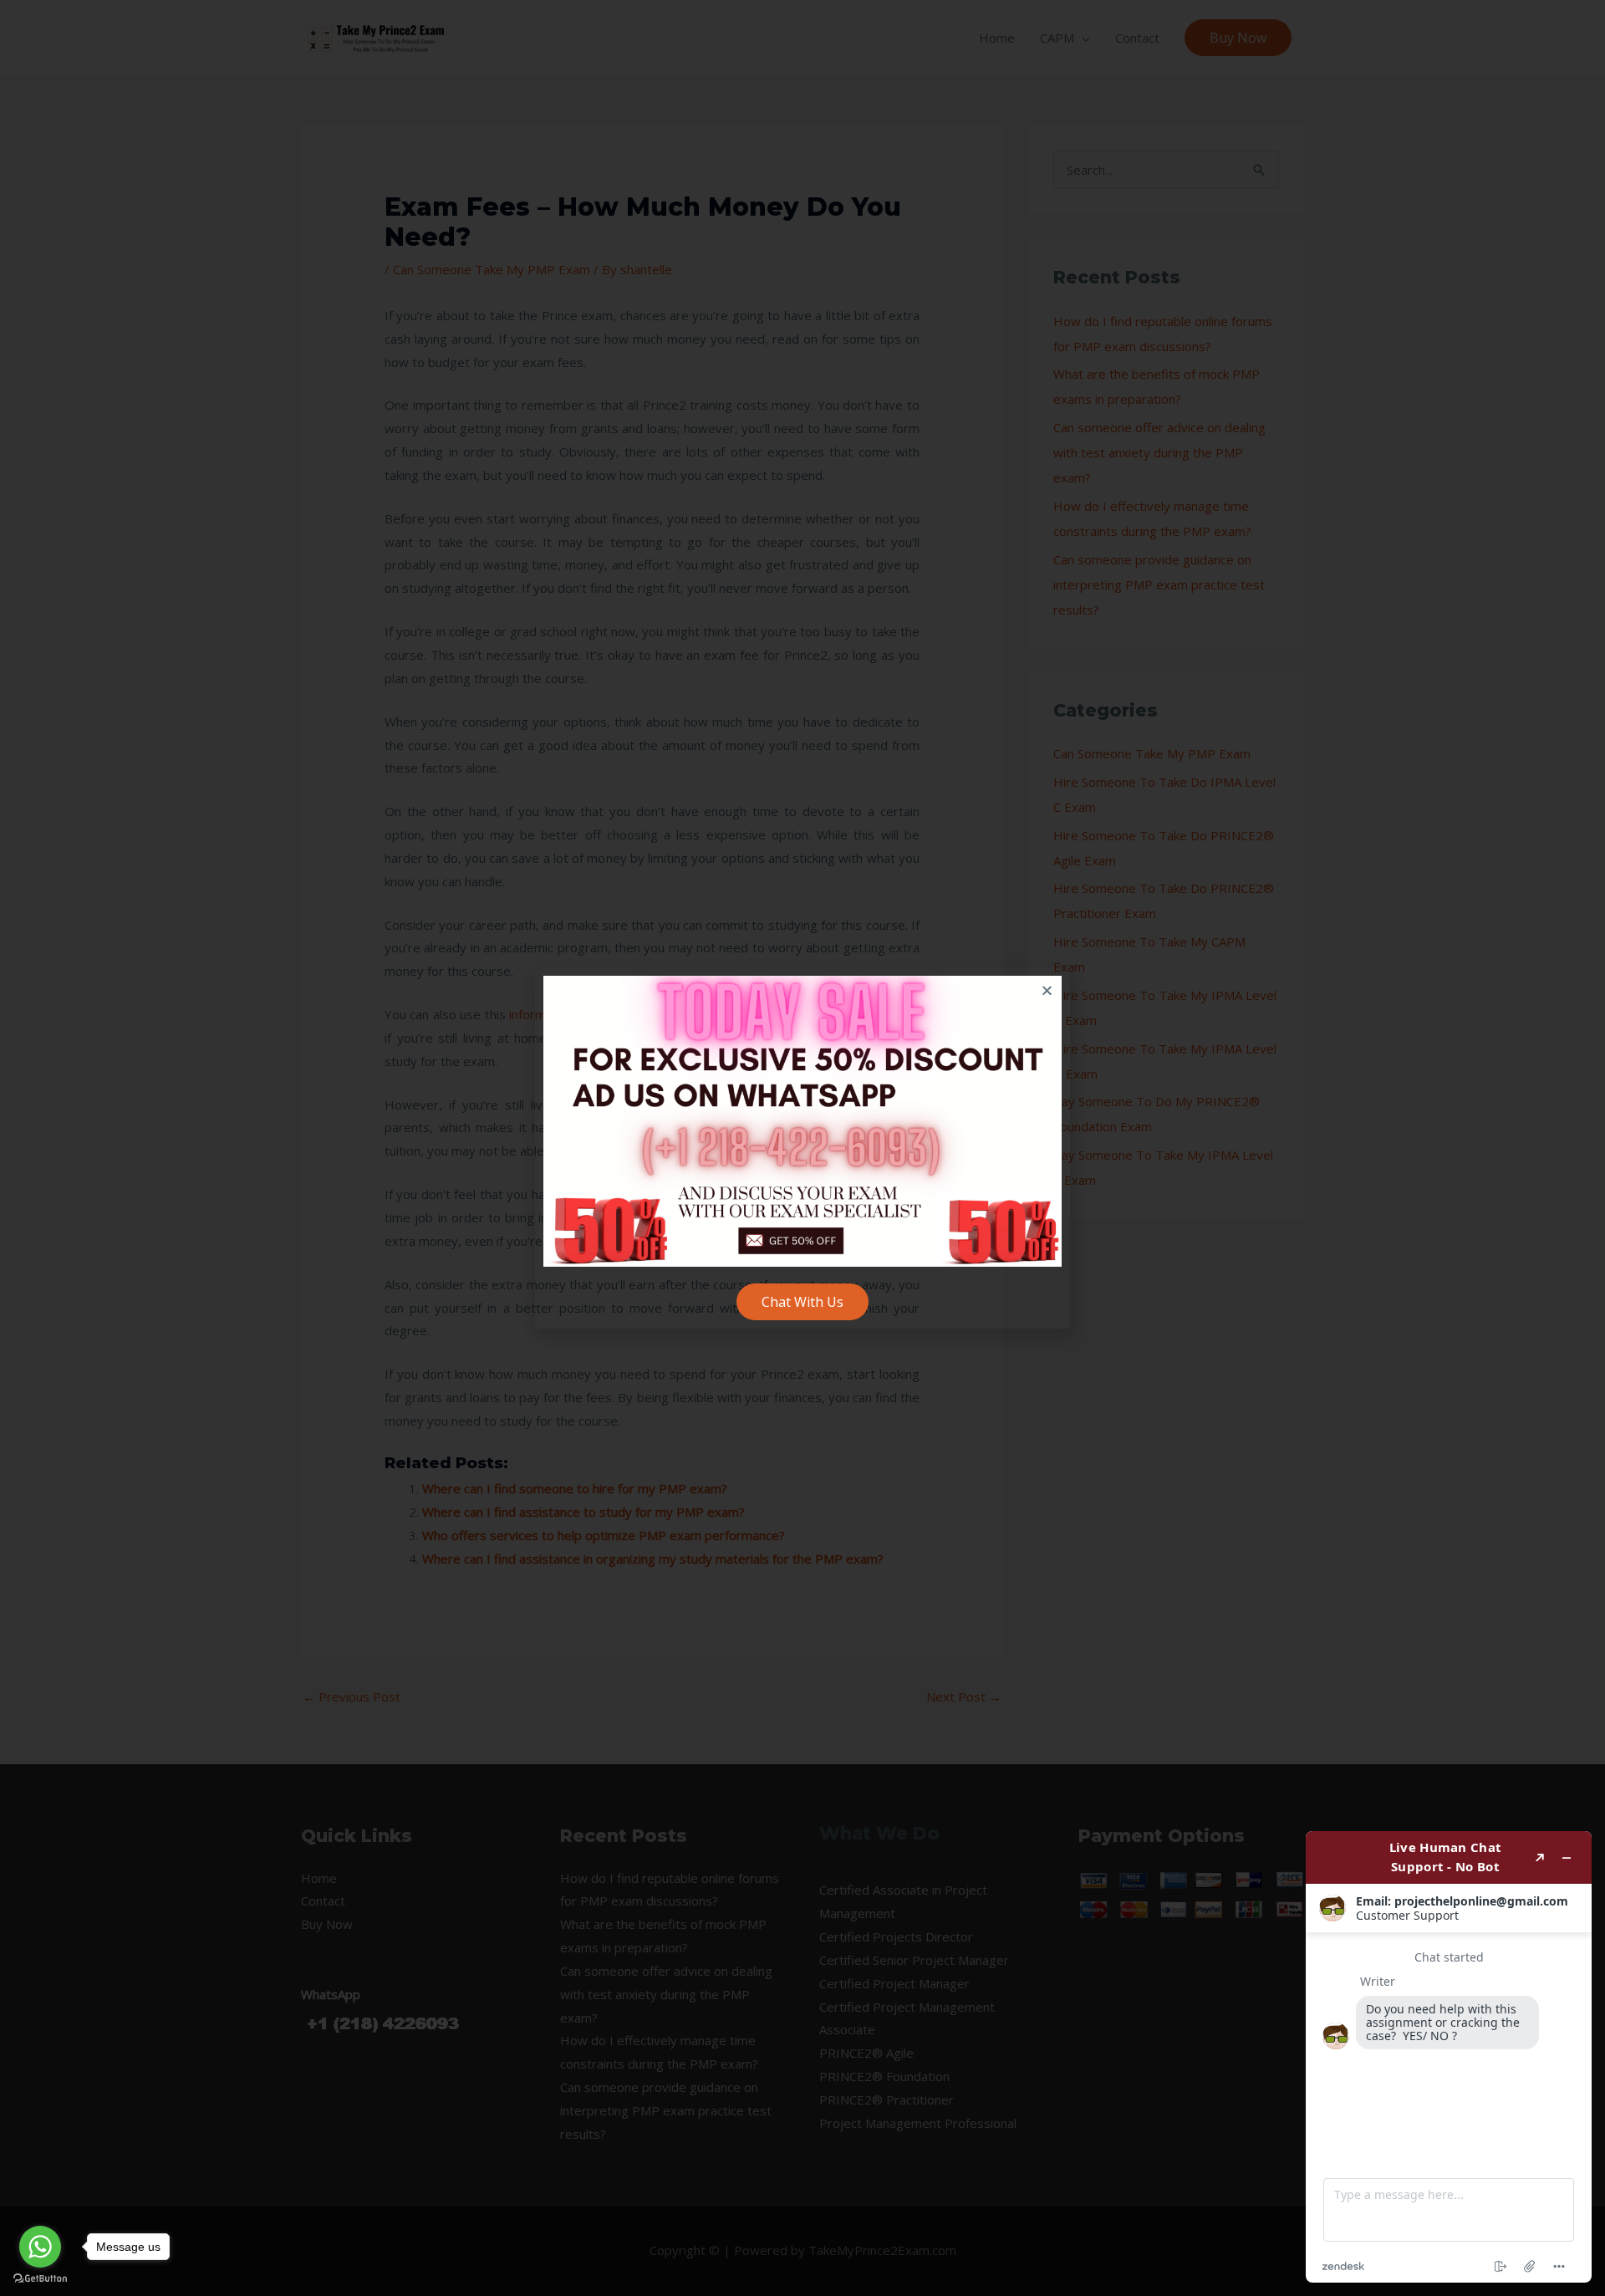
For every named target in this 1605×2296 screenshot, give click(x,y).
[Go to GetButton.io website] (40, 2279)
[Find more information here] (1449, 2057)
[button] (1047, 990)
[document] (802, 1148)
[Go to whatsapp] (40, 2247)
